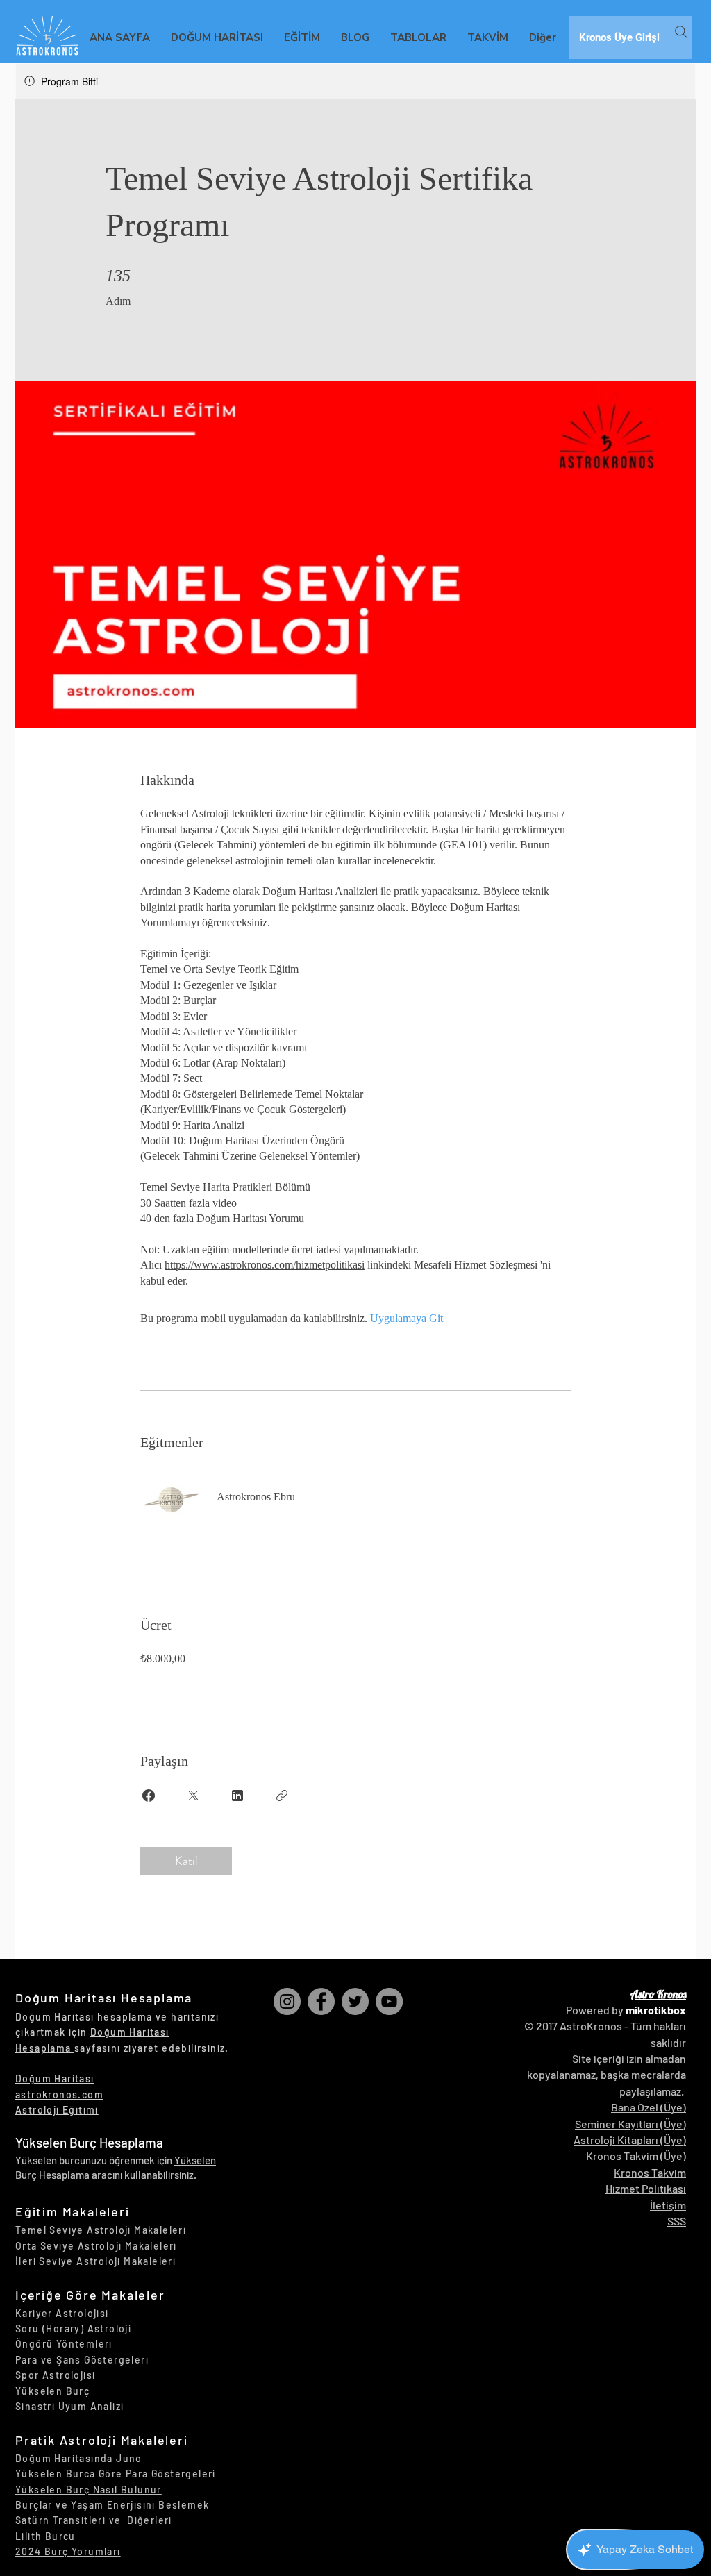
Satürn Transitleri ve (71, 2520)
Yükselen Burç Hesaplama (89, 2142)
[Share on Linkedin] (237, 1796)
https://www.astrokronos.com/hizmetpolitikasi (265, 1265)
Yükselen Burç (52, 2391)
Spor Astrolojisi (55, 2375)
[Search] (681, 32)
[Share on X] (193, 1796)
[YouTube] (389, 2001)
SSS (677, 2221)
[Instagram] (287, 2001)
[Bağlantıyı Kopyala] (282, 1796)
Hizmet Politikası (646, 2188)
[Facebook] (321, 2001)
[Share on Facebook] (149, 1796)
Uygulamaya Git (407, 1318)
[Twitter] (355, 2001)
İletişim (668, 2205)
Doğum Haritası (55, 2079)
